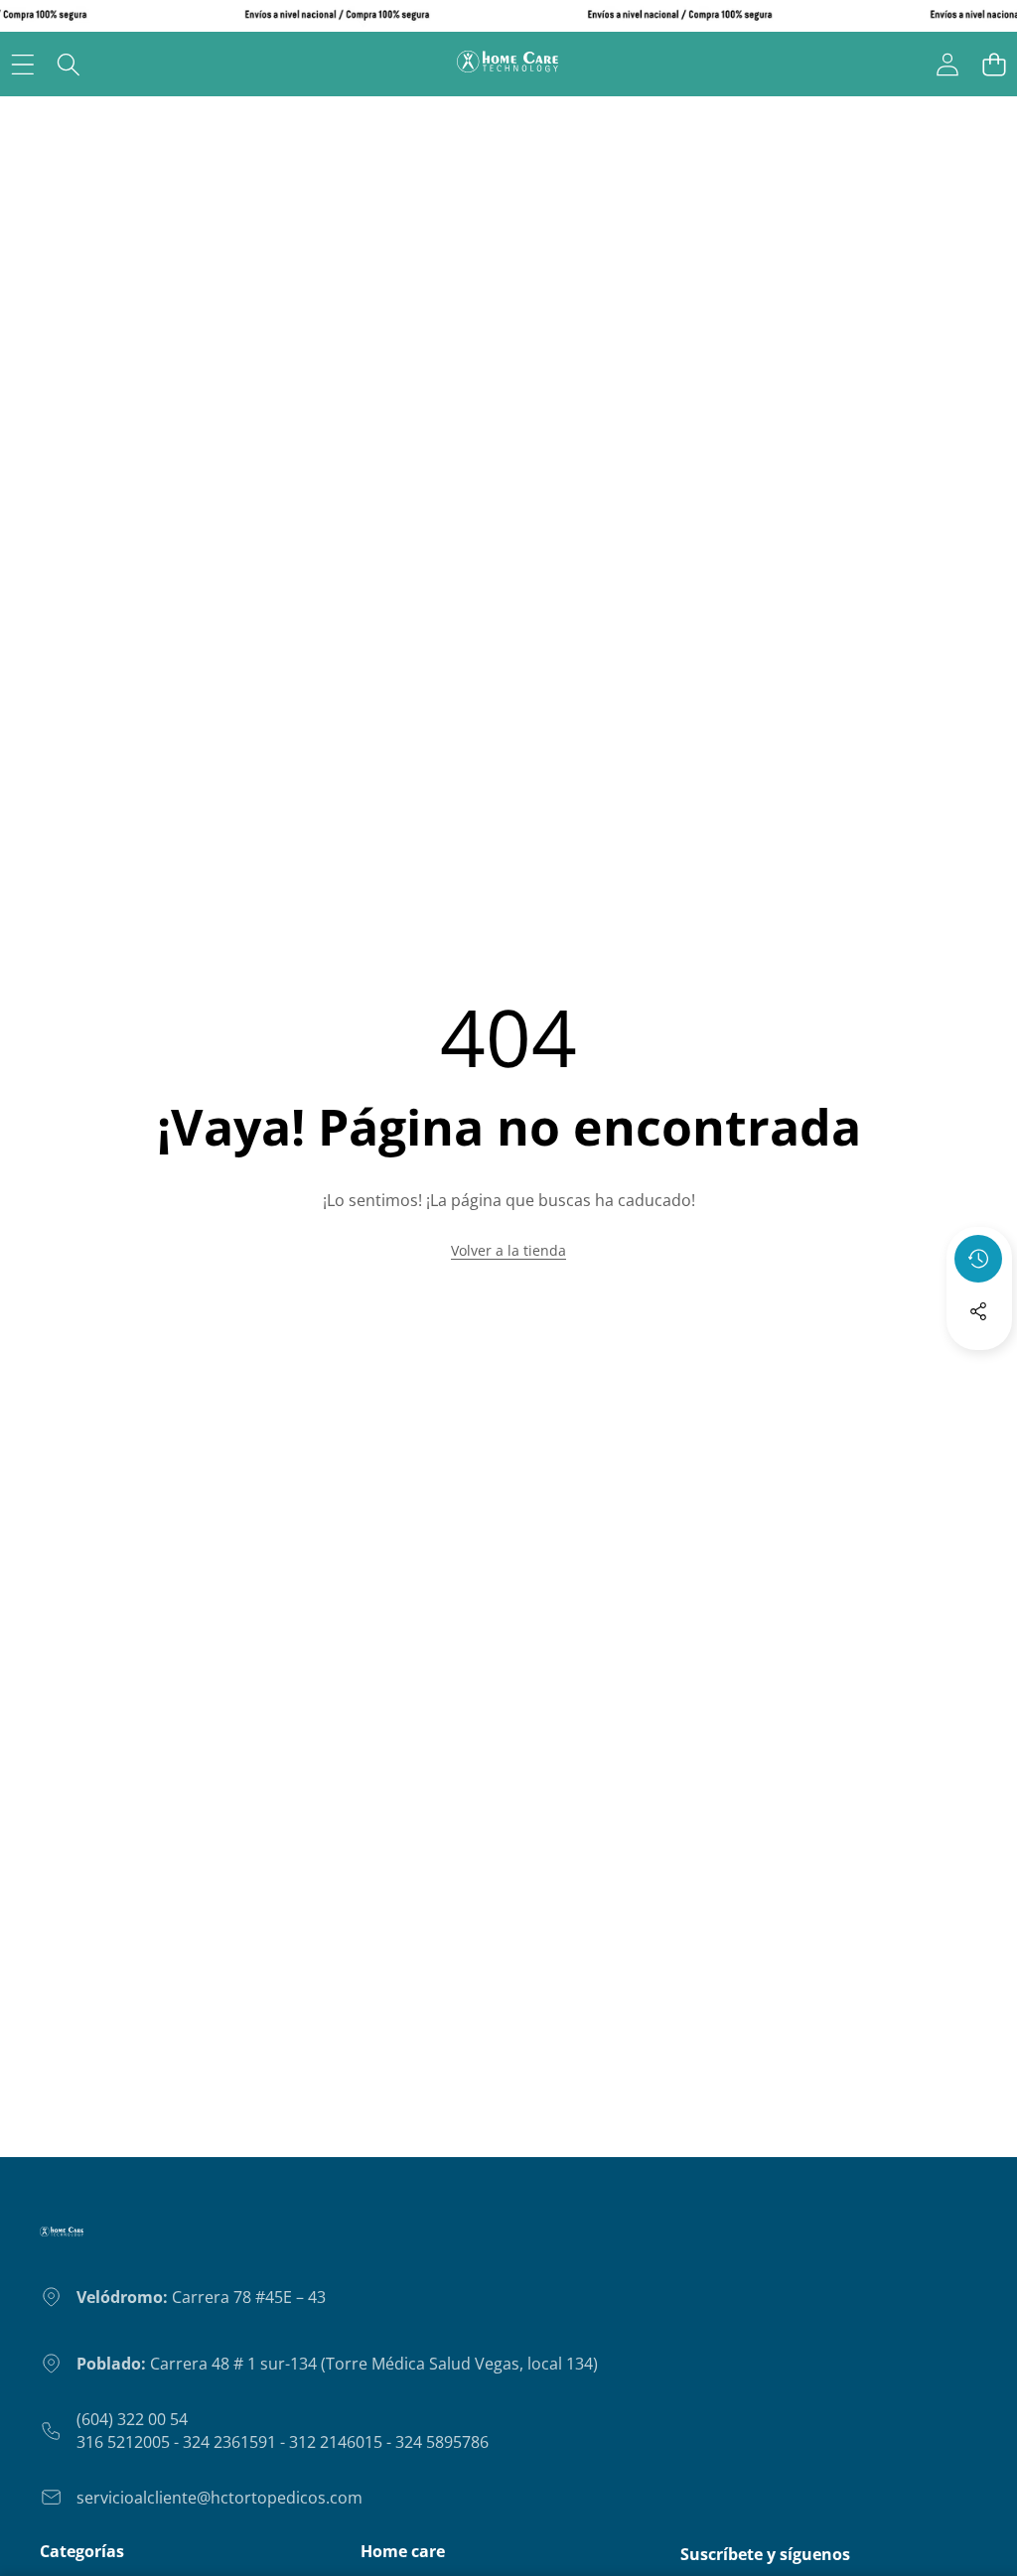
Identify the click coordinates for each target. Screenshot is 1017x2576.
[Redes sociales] (978, 1311)
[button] (994, 64)
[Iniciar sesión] (947, 64)
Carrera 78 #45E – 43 (201, 2297)
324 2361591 (229, 2442)
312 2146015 (336, 2442)
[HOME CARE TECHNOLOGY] (508, 64)
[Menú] (22, 64)
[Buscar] (69, 64)
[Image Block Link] (62, 2239)
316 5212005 (123, 2442)
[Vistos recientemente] (978, 1259)
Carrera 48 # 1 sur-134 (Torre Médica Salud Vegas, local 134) (337, 2364)
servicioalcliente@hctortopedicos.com (219, 2498)
